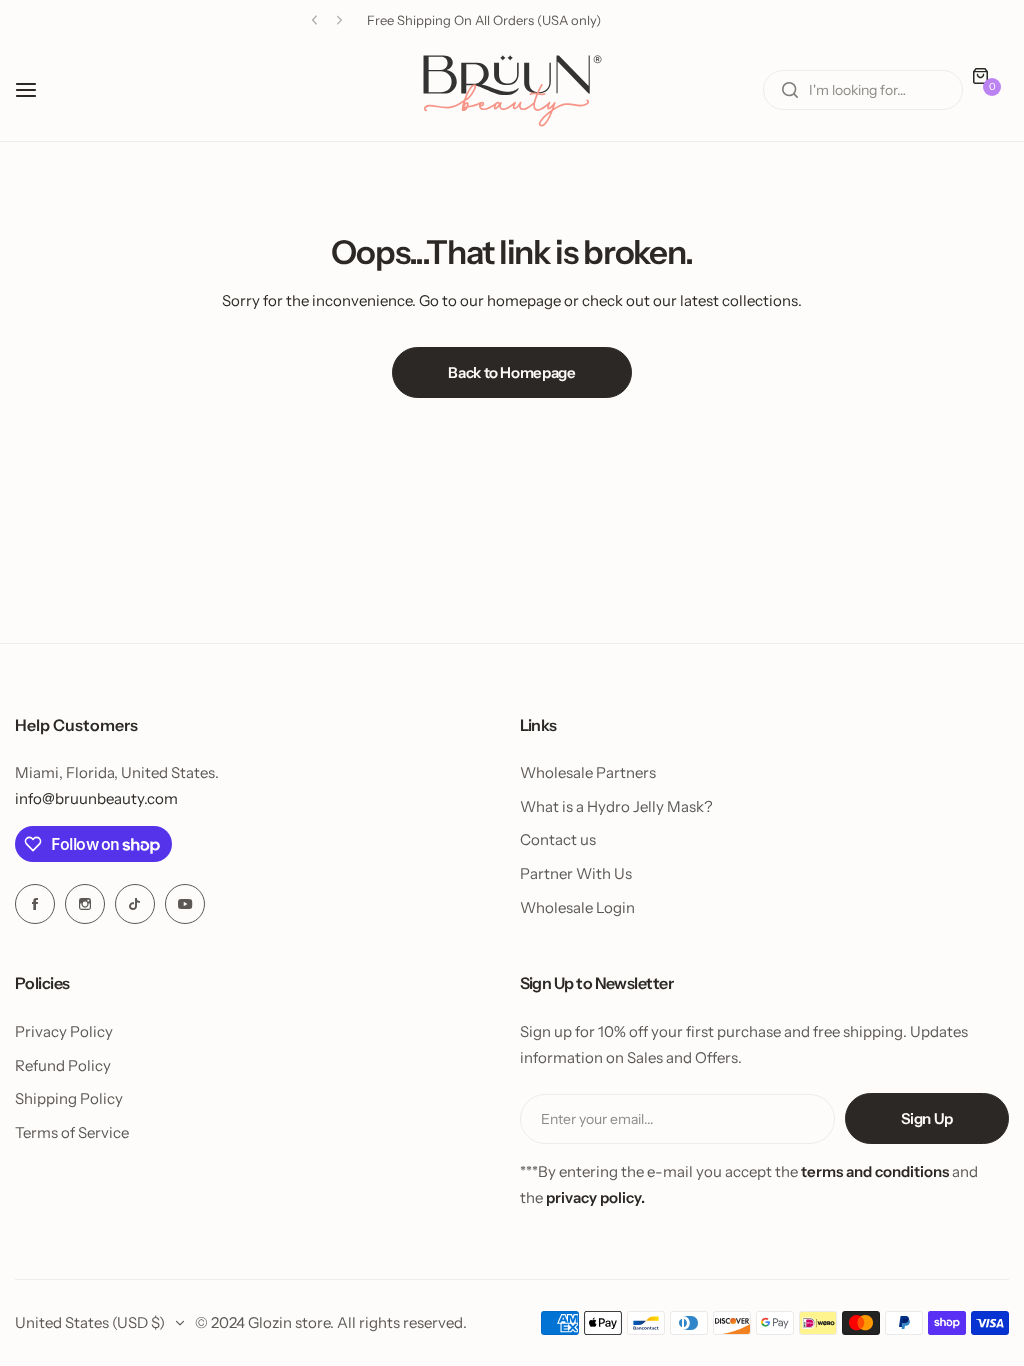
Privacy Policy (64, 1031)
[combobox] (863, 90)
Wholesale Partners (588, 772)
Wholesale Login (577, 907)
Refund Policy (63, 1065)
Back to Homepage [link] (511, 372)
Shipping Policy (69, 1098)
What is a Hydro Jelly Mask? (616, 806)
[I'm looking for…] (790, 90)
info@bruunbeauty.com (96, 798)
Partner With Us (576, 873)
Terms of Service (72, 1132)
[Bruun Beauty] (512, 90)
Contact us (558, 839)
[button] (314, 20)
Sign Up (927, 1118)
